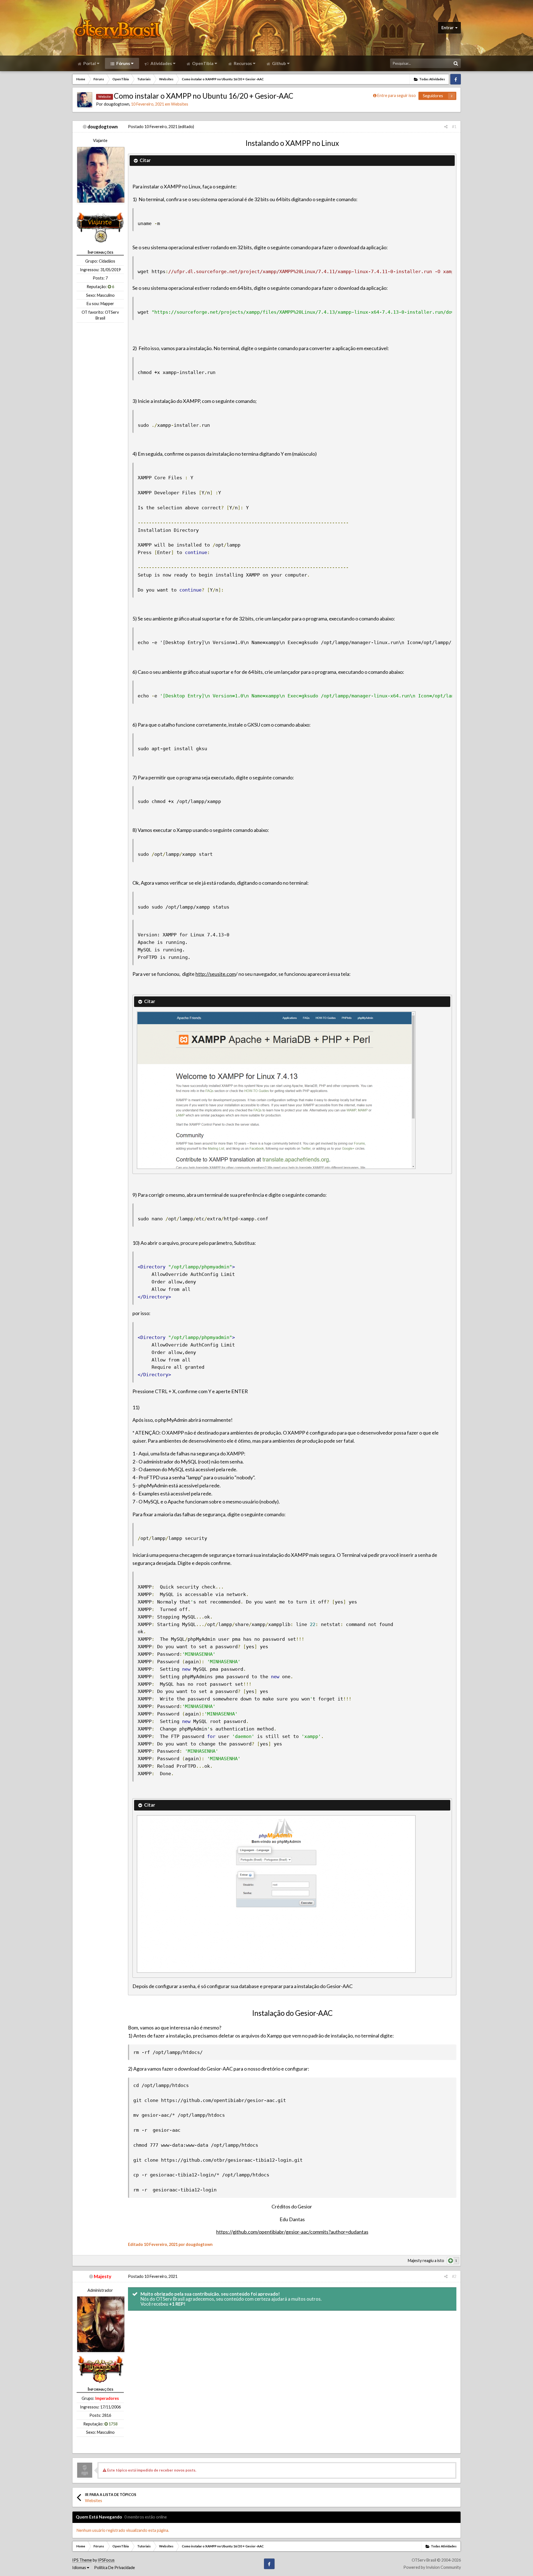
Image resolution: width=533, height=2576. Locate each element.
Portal (89, 63)
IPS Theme (82, 2560)
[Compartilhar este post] (446, 127)
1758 (113, 2424)
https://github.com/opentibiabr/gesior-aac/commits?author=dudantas (292, 2232)
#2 (454, 2276)
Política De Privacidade (115, 2568)
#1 (454, 127)
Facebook (456, 79)
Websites (180, 104)
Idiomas (80, 2568)
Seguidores (433, 96)
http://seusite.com (216, 974)
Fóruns (123, 63)
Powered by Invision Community (432, 2567)
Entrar (448, 28)
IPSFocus (106, 2560)
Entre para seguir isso (397, 95)
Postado (153, 127)
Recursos (242, 63)
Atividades (161, 63)
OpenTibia (202, 63)
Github (279, 63)
